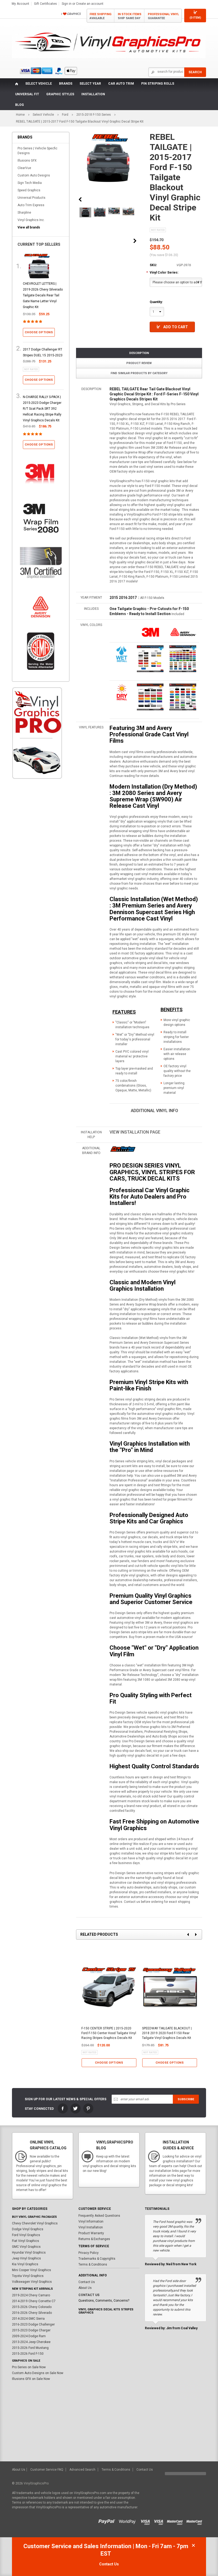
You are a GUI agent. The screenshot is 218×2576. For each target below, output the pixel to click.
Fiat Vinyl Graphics (26, 2241)
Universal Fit (27, 94)
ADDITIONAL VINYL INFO (154, 1111)
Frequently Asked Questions (99, 2216)
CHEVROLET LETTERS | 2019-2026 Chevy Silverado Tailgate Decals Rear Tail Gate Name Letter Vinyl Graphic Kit (43, 295)
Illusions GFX (27, 161)
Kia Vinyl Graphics (25, 2264)
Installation (93, 94)
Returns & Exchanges (94, 2239)
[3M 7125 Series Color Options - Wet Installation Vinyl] (122, 654)
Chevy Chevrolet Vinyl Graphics (35, 2223)
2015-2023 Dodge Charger (31, 2330)
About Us (85, 2288)
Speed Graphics (29, 190)
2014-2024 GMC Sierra (28, 2319)
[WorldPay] (127, 2521)
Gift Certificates (45, 4)
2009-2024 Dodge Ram (29, 2336)
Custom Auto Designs (34, 175)
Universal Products (32, 198)
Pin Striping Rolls (158, 84)
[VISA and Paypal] (108, 2521)
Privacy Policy (89, 2253)
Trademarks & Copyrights (97, 2259)
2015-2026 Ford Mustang (30, 2348)
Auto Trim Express (31, 205)
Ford (65, 115)
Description (139, 353)
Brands (66, 84)
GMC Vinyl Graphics (26, 2247)
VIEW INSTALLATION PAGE (135, 1132)
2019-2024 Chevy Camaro (31, 2295)
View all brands (29, 227)
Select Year (90, 84)
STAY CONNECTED (39, 2109)
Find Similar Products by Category (139, 373)
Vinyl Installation (91, 2227)
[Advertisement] (37, 874)
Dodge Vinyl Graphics (28, 2229)
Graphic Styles (60, 94)
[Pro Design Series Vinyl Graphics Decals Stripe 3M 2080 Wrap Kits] (123, 1149)
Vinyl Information (91, 2221)
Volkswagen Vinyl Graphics (32, 2282)
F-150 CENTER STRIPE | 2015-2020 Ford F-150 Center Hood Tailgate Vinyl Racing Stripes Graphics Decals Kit (109, 2033)
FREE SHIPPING (100, 16)
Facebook (63, 2108)
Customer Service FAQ (47, 2470)
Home (20, 115)
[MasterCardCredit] (176, 2521)
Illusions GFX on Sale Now (31, 2379)
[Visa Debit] (160, 2521)
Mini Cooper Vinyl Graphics (32, 2270)
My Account (20, 4)
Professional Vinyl (163, 16)
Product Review (139, 363)
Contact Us (87, 2282)
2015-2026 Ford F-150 (28, 2354)
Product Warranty (91, 2233)
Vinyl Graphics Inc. (31, 220)
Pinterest (88, 2108)
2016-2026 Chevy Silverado (32, 2313)
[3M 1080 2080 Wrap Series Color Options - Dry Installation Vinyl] (122, 692)
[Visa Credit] (146, 2521)
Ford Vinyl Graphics (26, 2235)
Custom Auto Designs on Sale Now (38, 2373)
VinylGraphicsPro (36, 2483)
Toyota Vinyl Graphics (28, 2276)
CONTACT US (89, 2295)
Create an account (90, 4)
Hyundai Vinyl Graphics (29, 2253)
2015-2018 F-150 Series (94, 115)
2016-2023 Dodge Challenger (33, 2324)
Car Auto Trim (121, 84)
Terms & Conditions (93, 2264)
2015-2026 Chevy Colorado (32, 2307)
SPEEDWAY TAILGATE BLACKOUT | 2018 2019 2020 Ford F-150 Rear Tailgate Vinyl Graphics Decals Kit (167, 2033)
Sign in (67, 4)
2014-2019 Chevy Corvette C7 (34, 2301)
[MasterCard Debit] (195, 2521)
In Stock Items (130, 16)
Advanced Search (82, 2470)
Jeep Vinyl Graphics (26, 2258)
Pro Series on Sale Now (29, 2367)
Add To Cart (176, 327)
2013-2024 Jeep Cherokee (31, 2342)
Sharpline (24, 213)
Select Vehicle (39, 84)
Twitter (76, 2108)
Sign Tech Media (30, 183)
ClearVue (24, 168)
